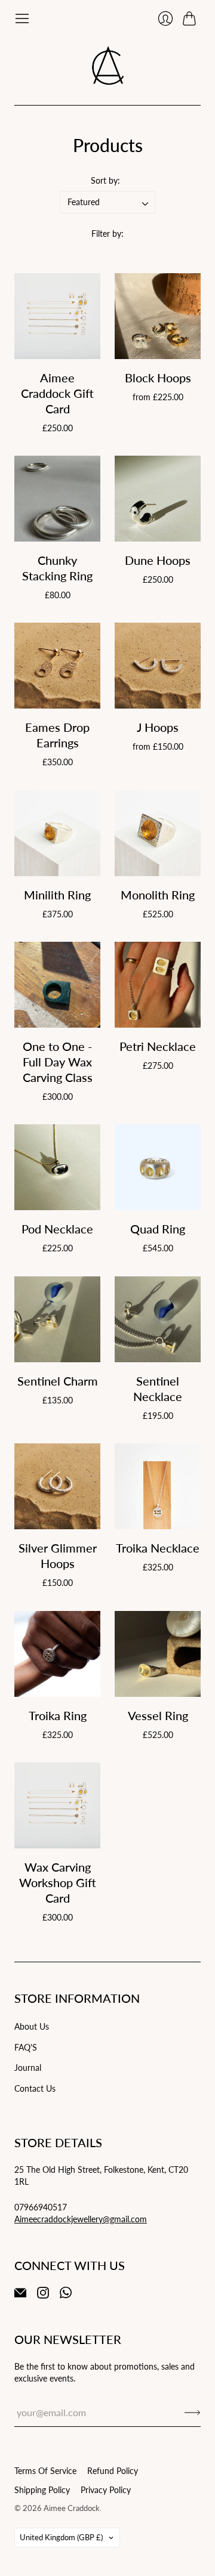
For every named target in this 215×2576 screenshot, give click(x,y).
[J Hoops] (158, 666)
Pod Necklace (57, 1229)
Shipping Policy (42, 2490)
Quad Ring (158, 1229)
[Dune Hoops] (158, 499)
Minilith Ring (57, 895)
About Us (32, 2026)
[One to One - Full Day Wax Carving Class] (57, 985)
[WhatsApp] (66, 2295)
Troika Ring (58, 1715)
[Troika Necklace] (158, 1486)
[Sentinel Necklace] (158, 1319)
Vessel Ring (158, 1715)
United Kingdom (61, 2537)
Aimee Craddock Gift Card (57, 393)
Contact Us (35, 2088)
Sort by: (105, 180)
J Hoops (158, 727)
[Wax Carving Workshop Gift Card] (57, 1805)
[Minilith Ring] (57, 833)
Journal (28, 2068)
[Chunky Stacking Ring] (57, 499)
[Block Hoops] (158, 316)
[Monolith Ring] (158, 833)
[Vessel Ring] (158, 1654)
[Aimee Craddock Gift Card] (57, 316)
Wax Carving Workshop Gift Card (58, 1882)
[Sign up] (193, 2413)
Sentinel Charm (58, 1381)
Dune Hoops (158, 560)
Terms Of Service (45, 2471)
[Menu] (22, 18)
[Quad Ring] (158, 1167)
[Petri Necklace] (158, 985)
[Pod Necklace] (57, 1167)
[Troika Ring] (57, 1654)
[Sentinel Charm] (57, 1319)
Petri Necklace (158, 1046)
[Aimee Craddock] (107, 66)
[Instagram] (43, 2295)
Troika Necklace (158, 1548)
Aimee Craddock (72, 2508)
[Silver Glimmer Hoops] (57, 1486)
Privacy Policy (106, 2490)
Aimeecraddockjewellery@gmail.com (81, 2219)
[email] (20, 2295)
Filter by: (107, 234)
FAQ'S (26, 2047)
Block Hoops (158, 378)
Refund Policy (113, 2471)
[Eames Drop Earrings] (57, 666)
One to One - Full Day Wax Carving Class (58, 1062)
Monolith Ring (158, 895)
